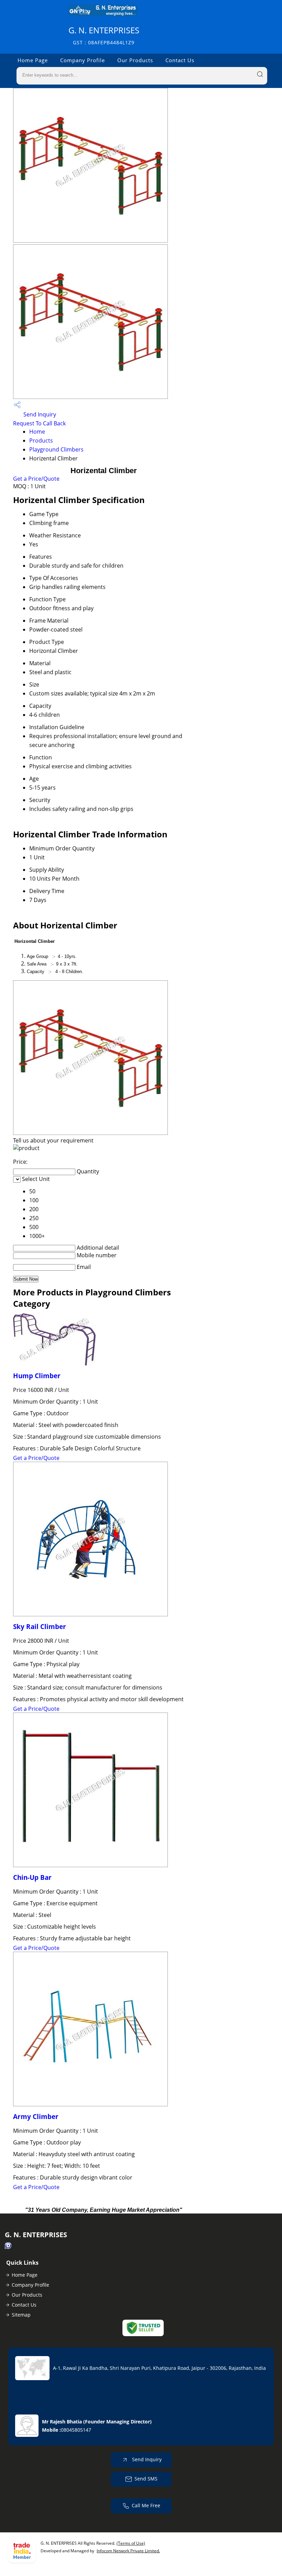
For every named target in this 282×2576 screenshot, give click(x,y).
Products (41, 441)
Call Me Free (146, 2505)
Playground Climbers (56, 449)
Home (37, 432)
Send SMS (146, 2479)
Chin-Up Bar (32, 1877)
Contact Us (180, 60)
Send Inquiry (39, 414)
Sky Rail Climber (40, 1626)
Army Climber (36, 2116)
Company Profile (83, 60)
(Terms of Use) (131, 2543)
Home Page (33, 60)
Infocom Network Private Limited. (128, 2551)
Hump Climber (37, 1376)
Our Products (135, 60)
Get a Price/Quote (36, 479)
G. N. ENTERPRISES (104, 35)
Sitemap (21, 2315)
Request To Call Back (39, 423)
